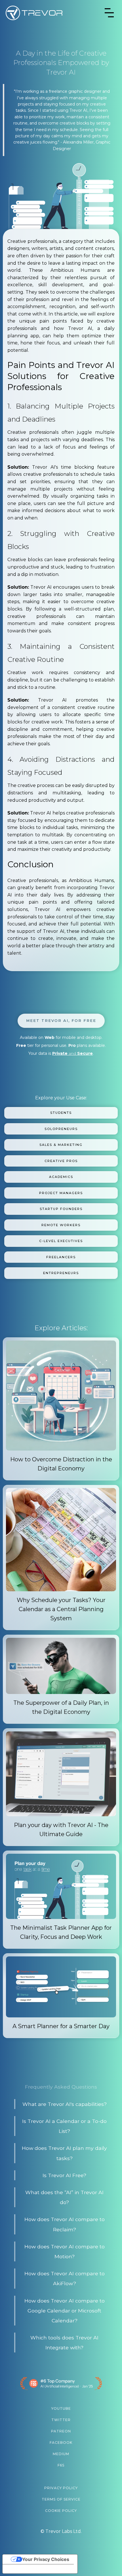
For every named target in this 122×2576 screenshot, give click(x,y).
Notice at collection (28, 2569)
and (72, 1053)
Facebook (61, 2443)
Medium (61, 2454)
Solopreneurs (61, 1129)
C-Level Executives (61, 1241)
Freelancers (61, 1257)
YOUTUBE (61, 2408)
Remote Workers (61, 1225)
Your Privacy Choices (46, 2559)
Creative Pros (61, 1161)
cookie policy (61, 2511)
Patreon (61, 2431)
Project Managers (61, 1193)
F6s (61, 2465)
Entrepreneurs (61, 1273)
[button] (109, 13)
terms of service (61, 2499)
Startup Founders (61, 1209)
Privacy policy (61, 2488)
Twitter (61, 2420)
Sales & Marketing (61, 1145)
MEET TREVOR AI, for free (61, 1020)
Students (61, 1113)
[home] (34, 13)
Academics (61, 1177)
